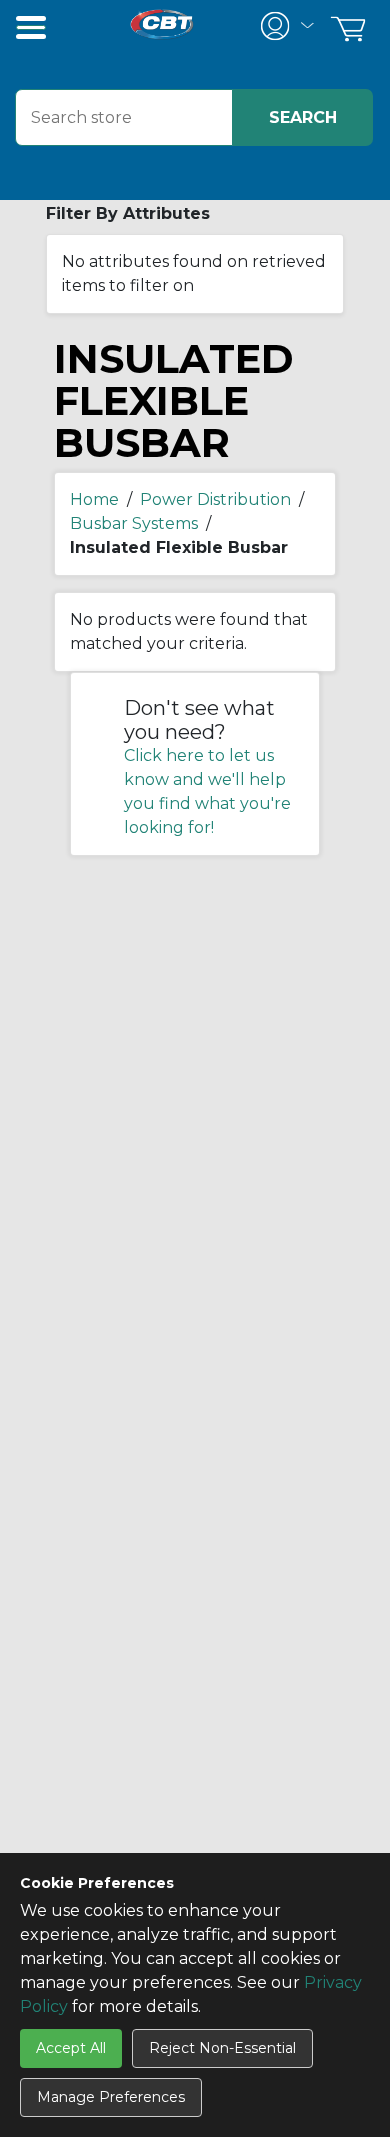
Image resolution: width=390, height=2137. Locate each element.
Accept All (71, 2048)
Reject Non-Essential (222, 2048)
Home (94, 499)
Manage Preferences (111, 2097)
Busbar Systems (134, 523)
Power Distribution (215, 499)
